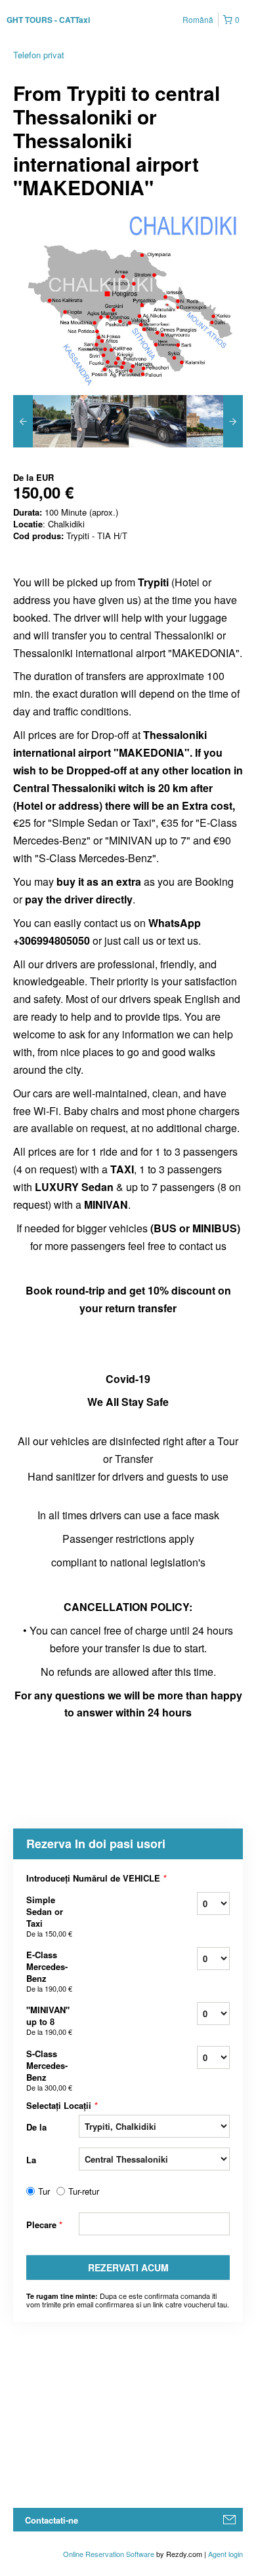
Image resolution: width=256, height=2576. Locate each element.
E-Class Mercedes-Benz (49, 1971)
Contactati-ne (52, 2520)
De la (36, 2127)
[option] (42, 421)
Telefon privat (39, 55)
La (31, 2160)
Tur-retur (84, 2191)
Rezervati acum (128, 2267)
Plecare (44, 2225)
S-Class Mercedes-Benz (49, 2070)
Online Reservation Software (109, 2554)
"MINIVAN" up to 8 (49, 2020)
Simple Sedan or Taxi (49, 1916)
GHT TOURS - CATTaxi (48, 20)
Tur (44, 2191)
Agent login (225, 2554)
